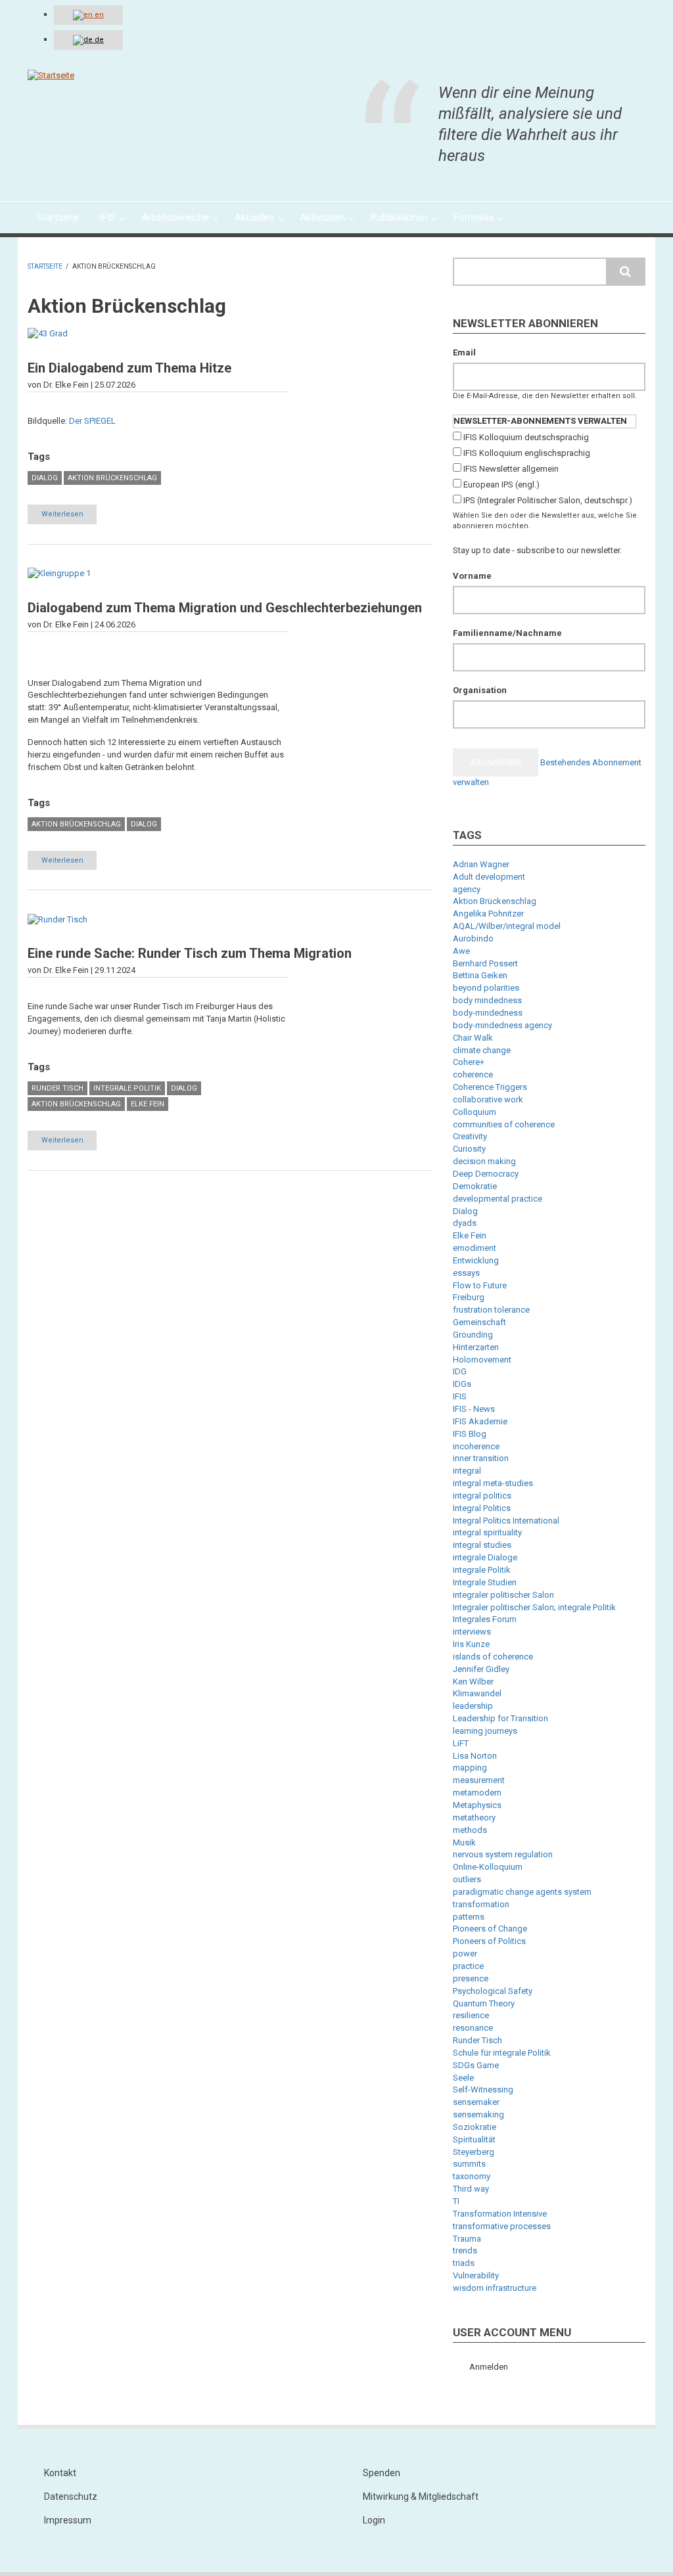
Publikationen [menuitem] (399, 217)
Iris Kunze (471, 1644)
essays (466, 1273)
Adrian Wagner (481, 864)
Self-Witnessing (483, 2090)
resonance (473, 2028)
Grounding (473, 1335)
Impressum (68, 2520)
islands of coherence (493, 1657)
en (98, 15)
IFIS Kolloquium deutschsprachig (526, 437)
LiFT (461, 1743)
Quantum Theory (484, 2003)
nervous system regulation (503, 1854)
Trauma (467, 2239)
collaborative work (488, 1099)
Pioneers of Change (490, 1929)
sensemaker (476, 2102)
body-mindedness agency (502, 1025)
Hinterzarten (476, 1347)
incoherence (476, 1446)
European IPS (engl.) (501, 485)
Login (374, 2520)
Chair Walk (473, 1038)
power (465, 1954)
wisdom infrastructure (495, 2288)
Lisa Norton (475, 1756)
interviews (472, 1632)
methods (470, 1830)
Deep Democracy (486, 1174)
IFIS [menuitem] (107, 217)
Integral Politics (482, 1508)
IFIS (460, 1396)
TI (456, 2201)
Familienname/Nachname (507, 633)
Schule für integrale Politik (502, 2053)
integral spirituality (487, 1532)
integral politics (482, 1496)
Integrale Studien (485, 1582)
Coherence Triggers (490, 1087)
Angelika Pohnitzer (488, 914)
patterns (469, 1917)
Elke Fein (148, 1104)
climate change (482, 1050)
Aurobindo (473, 938)
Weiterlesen (69, 517)
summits (469, 2164)
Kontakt (60, 2473)
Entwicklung (476, 1260)
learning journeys (485, 1731)
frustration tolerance (491, 1310)
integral (467, 1471)
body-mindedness (488, 1013)
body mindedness (487, 1000)
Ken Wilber (473, 1682)
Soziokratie (475, 2127)
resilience (471, 2015)
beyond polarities (486, 988)
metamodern (477, 1793)
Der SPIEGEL (92, 421)
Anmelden (489, 2367)
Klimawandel (477, 1693)
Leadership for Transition (500, 1718)
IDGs (462, 1384)
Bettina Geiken (480, 975)
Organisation (480, 690)
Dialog (45, 478)
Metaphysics (477, 1805)
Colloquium (475, 1112)
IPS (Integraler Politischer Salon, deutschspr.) (548, 500)
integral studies (482, 1545)
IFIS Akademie (480, 1421)
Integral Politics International (506, 1521)
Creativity (470, 1136)
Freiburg (469, 1297)
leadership (473, 1706)
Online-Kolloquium (488, 1867)
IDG (460, 1371)
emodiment (475, 1248)
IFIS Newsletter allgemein (511, 469)
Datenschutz (71, 2497)
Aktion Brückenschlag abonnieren (33, 1199)
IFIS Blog (470, 1434)
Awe (461, 951)
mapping (470, 1768)
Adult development (489, 877)
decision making (484, 1161)
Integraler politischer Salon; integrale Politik (534, 1607)
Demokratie (475, 1186)
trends (465, 2250)
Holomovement (482, 1360)
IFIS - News (474, 1409)
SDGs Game (476, 2065)
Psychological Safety (493, 1991)
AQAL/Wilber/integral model (507, 926)
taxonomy (472, 2176)
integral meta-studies (493, 1483)
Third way (471, 2189)
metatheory (474, 1818)
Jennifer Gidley (481, 1669)
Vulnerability (476, 2275)
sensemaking (478, 2114)
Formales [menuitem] (474, 217)
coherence (473, 1074)
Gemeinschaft (479, 1322)
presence (471, 1978)
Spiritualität (474, 2139)
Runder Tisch (58, 1088)
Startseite (45, 266)
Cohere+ (469, 1062)
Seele (463, 2078)
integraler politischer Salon (503, 1595)
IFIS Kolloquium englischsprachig (527, 453)
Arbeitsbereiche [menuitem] (175, 217)
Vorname (472, 576)
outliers (467, 1879)
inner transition (481, 1458)
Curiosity (469, 1149)
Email (464, 352)
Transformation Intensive (500, 2214)
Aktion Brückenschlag (112, 478)
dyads (465, 1223)
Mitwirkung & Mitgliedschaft (421, 2497)
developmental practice (498, 1199)
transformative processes (502, 2226)
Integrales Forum (485, 1619)
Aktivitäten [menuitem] (322, 217)
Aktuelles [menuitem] (254, 217)
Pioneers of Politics (489, 1941)
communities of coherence (504, 1124)
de (98, 40)
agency (467, 889)
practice (468, 1966)
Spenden (382, 2473)
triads (464, 2263)
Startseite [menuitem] (58, 217)
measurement (479, 1780)
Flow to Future (480, 1285)
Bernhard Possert (485, 963)
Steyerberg (474, 2152)
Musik (464, 1842)
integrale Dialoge (485, 1557)
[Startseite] (51, 75)
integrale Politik (127, 1088)
